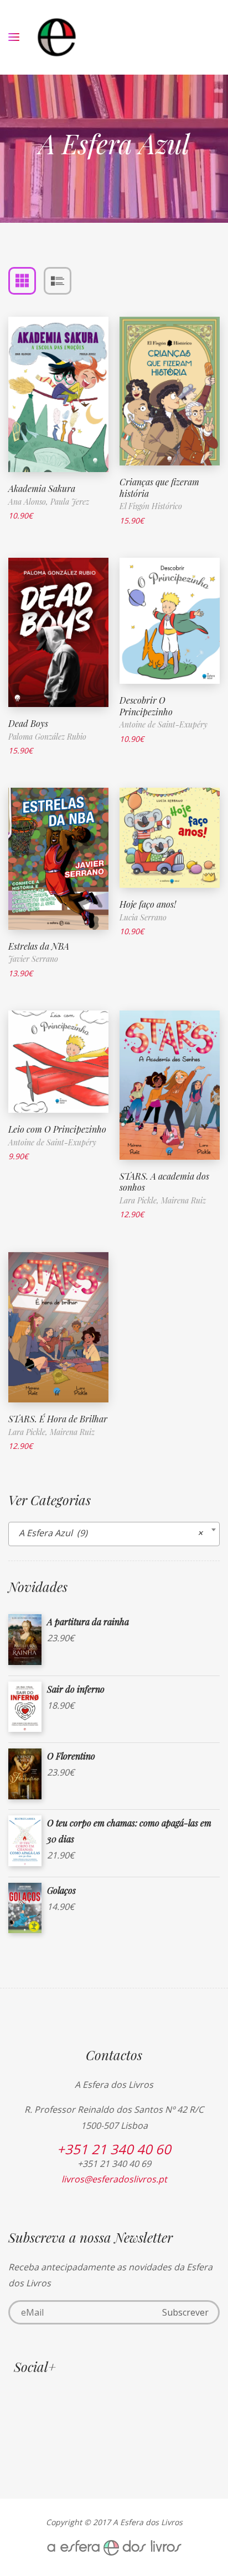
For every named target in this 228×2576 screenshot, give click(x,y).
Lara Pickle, (140, 1200)
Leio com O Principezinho (57, 1129)
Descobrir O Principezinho (146, 706)
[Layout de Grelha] (22, 281)
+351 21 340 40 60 (114, 2149)
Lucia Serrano (143, 917)
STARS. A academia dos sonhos (164, 1182)
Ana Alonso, (29, 502)
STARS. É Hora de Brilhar (58, 1419)
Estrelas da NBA (39, 946)
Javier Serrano (33, 959)
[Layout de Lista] (58, 281)
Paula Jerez (70, 502)
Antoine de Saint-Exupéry (164, 724)
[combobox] (114, 1534)
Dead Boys (28, 723)
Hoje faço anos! (148, 904)
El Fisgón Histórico (151, 506)
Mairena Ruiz (183, 1200)
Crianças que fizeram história (159, 488)
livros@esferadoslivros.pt (114, 2179)
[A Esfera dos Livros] (57, 37)
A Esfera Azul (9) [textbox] (111, 1533)
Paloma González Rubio (47, 737)
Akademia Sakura (42, 488)
